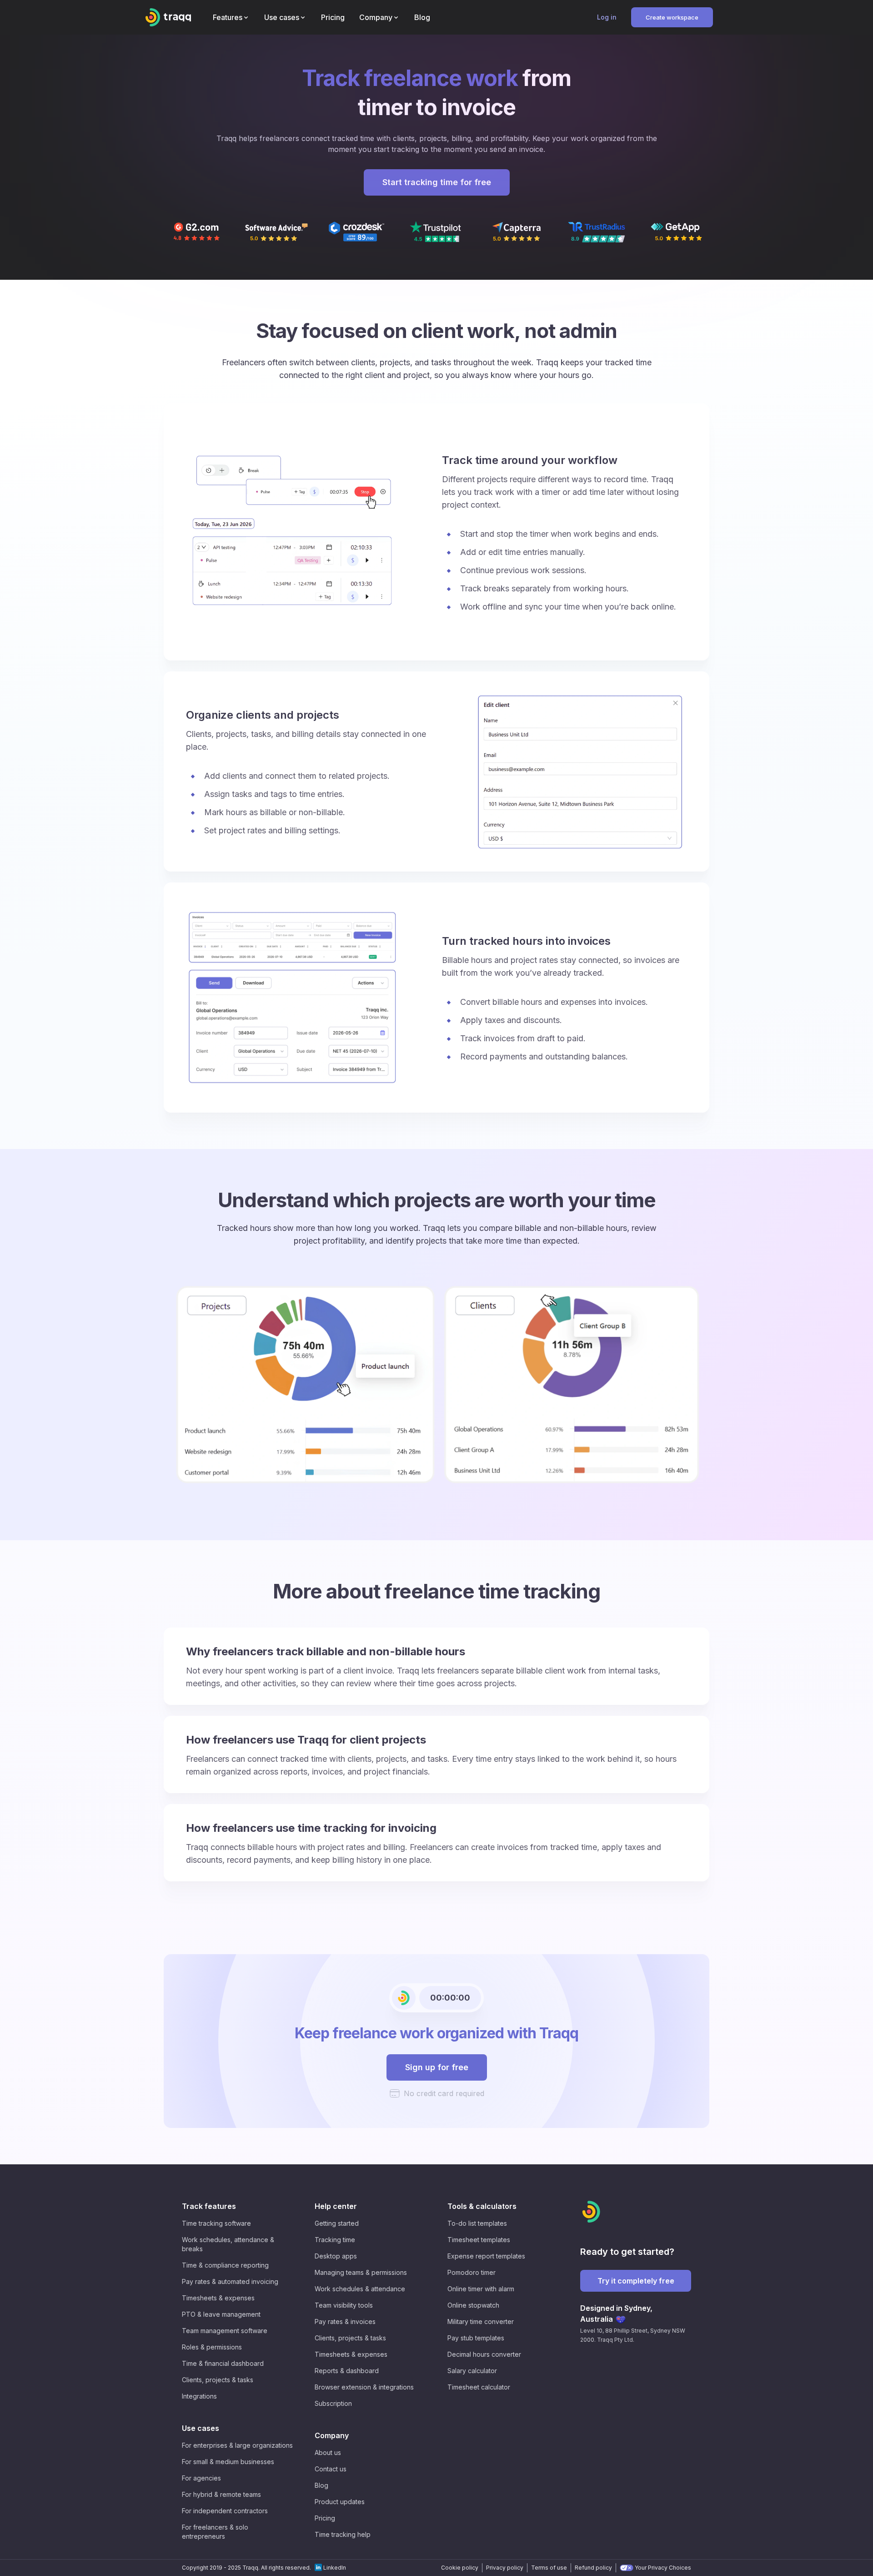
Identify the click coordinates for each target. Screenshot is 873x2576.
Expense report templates (486, 2256)
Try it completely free (636, 2281)
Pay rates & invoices (345, 2321)
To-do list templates (477, 2223)
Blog (321, 2485)
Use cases (201, 2428)
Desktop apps (336, 2256)
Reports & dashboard (347, 2371)
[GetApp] (677, 232)
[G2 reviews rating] (196, 232)
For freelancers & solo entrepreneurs (215, 2532)
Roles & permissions (212, 2347)
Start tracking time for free (437, 182)
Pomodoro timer (472, 2272)
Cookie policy (460, 2568)
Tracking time (335, 2240)
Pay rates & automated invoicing (230, 2281)
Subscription (333, 2403)
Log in (607, 17)
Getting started (337, 2223)
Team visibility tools (344, 2305)
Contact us (331, 2469)
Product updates (340, 2502)
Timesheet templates (479, 2240)
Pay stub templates (476, 2338)
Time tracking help (343, 2534)
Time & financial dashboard (223, 2363)
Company (332, 2435)
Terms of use (549, 2568)
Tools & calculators (482, 2206)
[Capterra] (517, 232)
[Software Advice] (276, 232)
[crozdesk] (356, 232)
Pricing (325, 2518)
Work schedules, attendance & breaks (228, 2244)
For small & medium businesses (228, 2462)
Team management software (225, 2331)
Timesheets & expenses (218, 2298)
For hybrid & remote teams (221, 2494)
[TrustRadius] (597, 232)
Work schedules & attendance (360, 2289)
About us (328, 2452)
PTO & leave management (221, 2314)
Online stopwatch (473, 2305)
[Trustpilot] (436, 232)
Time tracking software (216, 2223)
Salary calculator (472, 2371)
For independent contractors (225, 2511)
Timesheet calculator (479, 2387)
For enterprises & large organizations (237, 2445)
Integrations (199, 2396)
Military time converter (481, 2321)
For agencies (201, 2478)
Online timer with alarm (481, 2289)
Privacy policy (505, 2568)
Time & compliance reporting (225, 2265)
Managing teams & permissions (361, 2272)
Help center (336, 2206)
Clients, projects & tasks (218, 2380)
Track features (209, 2206)
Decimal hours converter (484, 2354)
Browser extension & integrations (364, 2387)
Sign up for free (437, 2067)
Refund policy (593, 2568)
